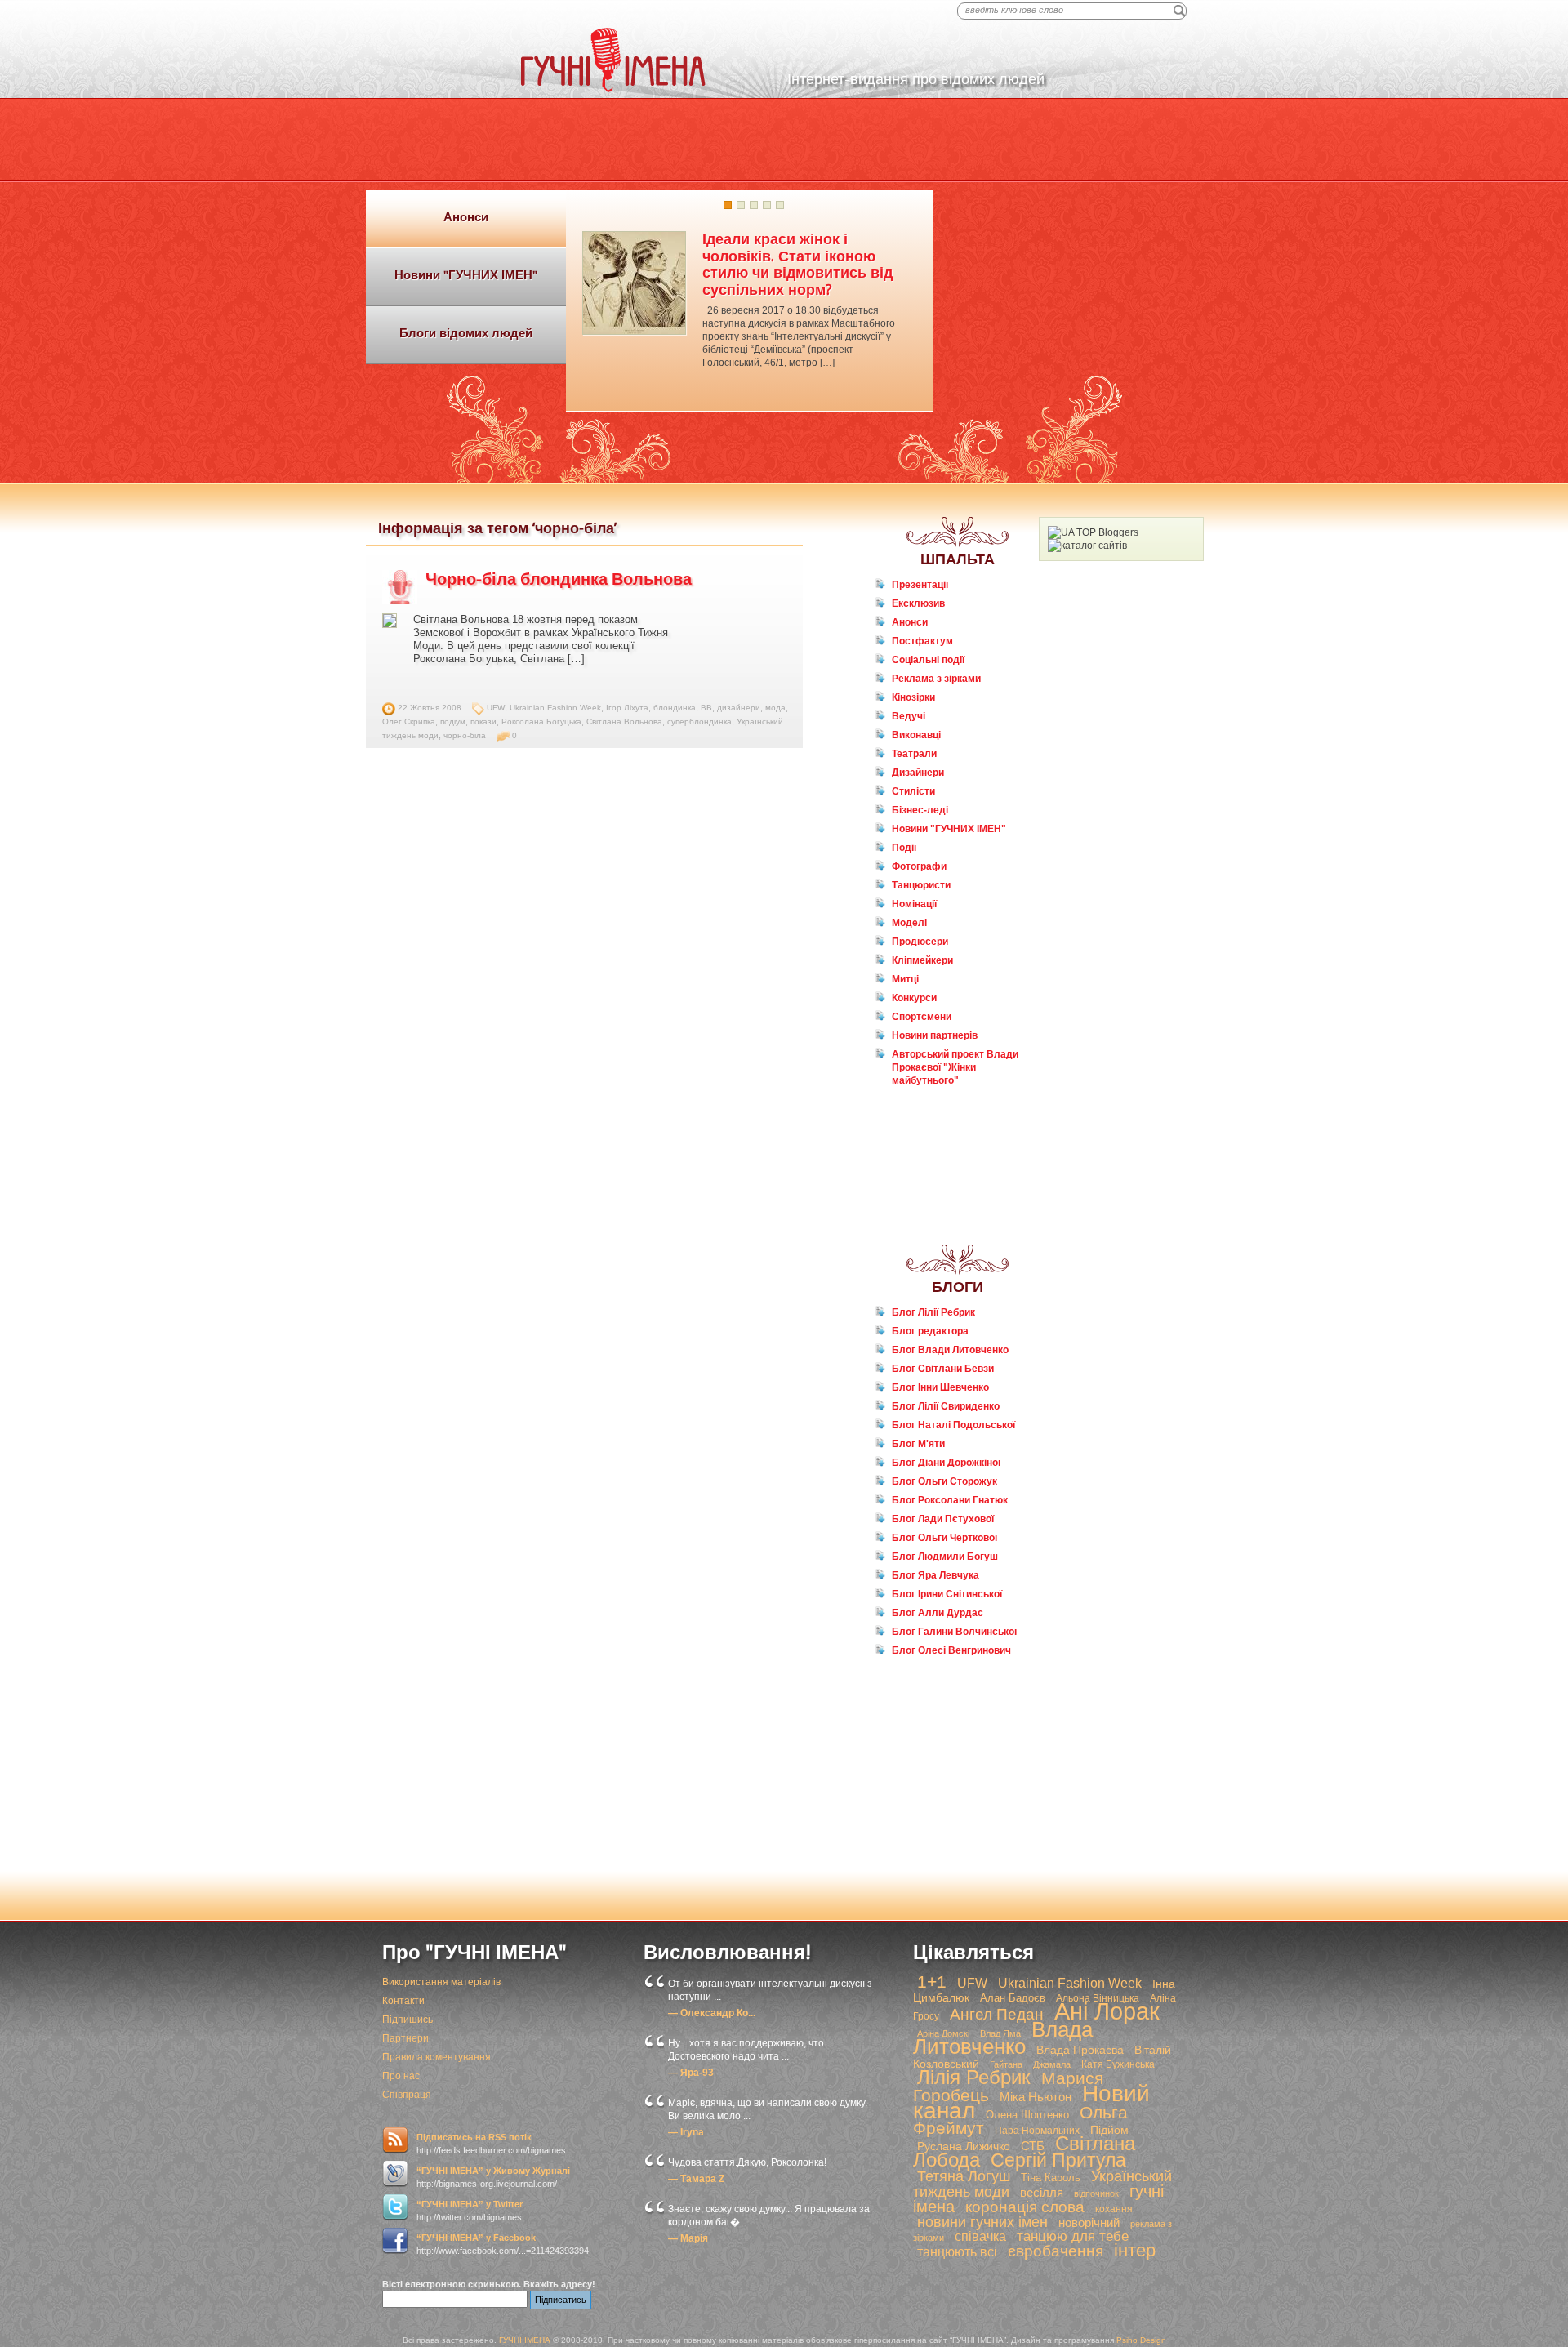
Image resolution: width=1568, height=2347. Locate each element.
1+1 (932, 1982)
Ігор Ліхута (627, 708)
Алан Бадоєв (1013, 1998)
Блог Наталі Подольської (953, 1425)
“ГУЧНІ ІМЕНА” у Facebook (476, 2238)
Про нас (401, 2076)
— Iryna (686, 2132)
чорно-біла (465, 735)
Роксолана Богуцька (541, 721)
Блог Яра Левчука (935, 1575)
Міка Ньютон (1036, 2097)
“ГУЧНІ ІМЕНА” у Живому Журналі (493, 2171)
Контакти (403, 2001)
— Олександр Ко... (712, 2013)
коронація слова (1025, 2207)
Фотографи (919, 866)
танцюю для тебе (1073, 2236)
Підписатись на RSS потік (474, 2137)
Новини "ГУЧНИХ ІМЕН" (949, 829)
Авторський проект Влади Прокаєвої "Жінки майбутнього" (955, 1067)
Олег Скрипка (409, 721)
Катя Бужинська (1118, 2064)
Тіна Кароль (1051, 2178)
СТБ (1033, 2146)
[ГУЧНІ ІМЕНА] (613, 89)
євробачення (1056, 2251)
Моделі (909, 923)
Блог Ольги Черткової (944, 1538)
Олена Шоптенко (1027, 2115)
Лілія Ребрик (974, 2077)
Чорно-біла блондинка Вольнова (559, 579)
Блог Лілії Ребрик (933, 1312)
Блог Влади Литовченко (950, 1350)
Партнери (405, 2038)
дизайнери (739, 708)
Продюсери (920, 942)
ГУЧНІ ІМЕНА (525, 2340)
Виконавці (916, 735)
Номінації (914, 904)
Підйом (1109, 2130)
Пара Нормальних (1037, 2131)
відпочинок (1096, 2193)
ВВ (706, 708)
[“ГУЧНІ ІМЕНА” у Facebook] (395, 2241)
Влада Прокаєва (1080, 2050)
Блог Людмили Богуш (945, 1557)
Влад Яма (1000, 2033)
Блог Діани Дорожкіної (946, 1463)
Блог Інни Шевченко (940, 1387)
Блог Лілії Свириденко (946, 1406)
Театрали (914, 754)
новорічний (1089, 2222)
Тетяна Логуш (964, 2176)
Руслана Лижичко (964, 2146)
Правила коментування (437, 2057)
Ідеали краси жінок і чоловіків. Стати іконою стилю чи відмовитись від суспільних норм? (797, 264)
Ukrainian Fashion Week (555, 708)
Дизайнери (918, 773)
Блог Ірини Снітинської (947, 1594)
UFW (496, 708)
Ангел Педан (997, 2014)
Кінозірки (913, 697)
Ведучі (909, 716)
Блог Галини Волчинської (954, 1632)
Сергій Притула (1058, 2160)
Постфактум (922, 641)
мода (775, 708)
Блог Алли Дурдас (938, 1613)
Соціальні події (928, 660)
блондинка (675, 708)
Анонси (910, 622)
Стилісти (913, 791)
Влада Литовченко (1003, 2038)
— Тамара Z (696, 2179)
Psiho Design (1141, 2340)
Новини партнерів (935, 1035)
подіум (453, 721)
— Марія (688, 2238)
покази (483, 721)
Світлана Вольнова (624, 721)
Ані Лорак (1107, 2011)
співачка (980, 2236)
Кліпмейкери (922, 960)
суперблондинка (699, 721)
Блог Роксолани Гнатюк (950, 1500)
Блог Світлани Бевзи (943, 1369)
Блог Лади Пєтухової (943, 1519)
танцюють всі (957, 2252)
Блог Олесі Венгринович (951, 1650)
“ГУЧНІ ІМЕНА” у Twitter (470, 2204)
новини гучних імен (982, 2222)
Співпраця (407, 2095)
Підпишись (408, 2020)
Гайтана (1006, 2064)
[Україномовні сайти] (1087, 546)
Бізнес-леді (920, 810)
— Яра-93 (691, 2073)
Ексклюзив (918, 603)
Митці (905, 979)
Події (904, 848)
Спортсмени (922, 1017)
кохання (1114, 2209)
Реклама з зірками (936, 679)
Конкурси (914, 998)
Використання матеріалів (441, 1982)
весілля (1042, 2192)
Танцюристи (921, 885)
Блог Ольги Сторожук (944, 1481)
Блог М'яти (918, 1444)
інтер (1135, 2250)
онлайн (920, 1111)
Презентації (920, 585)
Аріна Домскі (943, 2033)
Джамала (1052, 2064)
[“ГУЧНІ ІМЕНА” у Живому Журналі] (395, 2174)
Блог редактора (930, 1331)
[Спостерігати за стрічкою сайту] (395, 2140)
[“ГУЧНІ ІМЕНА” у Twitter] (395, 2207)
